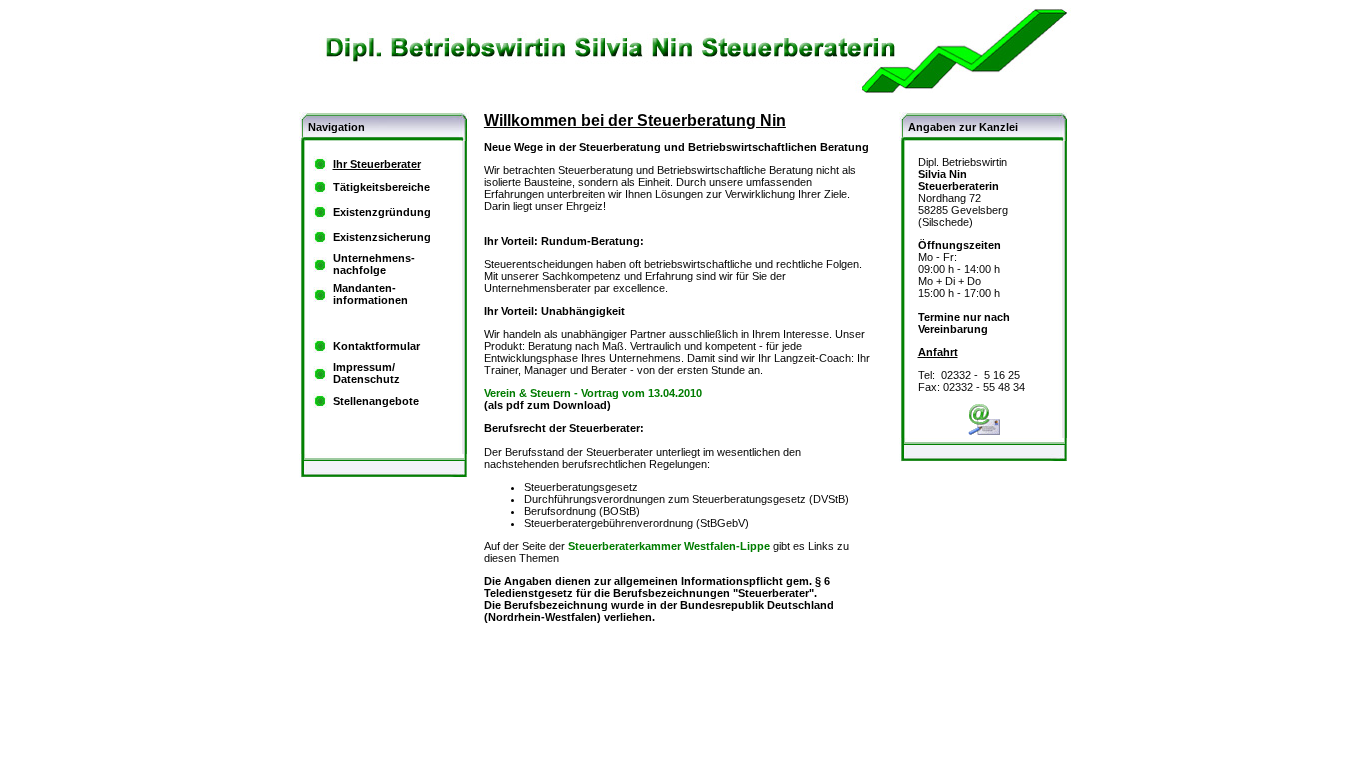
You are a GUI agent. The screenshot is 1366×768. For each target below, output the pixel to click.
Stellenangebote (376, 401)
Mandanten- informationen (370, 294)
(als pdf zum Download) (593, 399)
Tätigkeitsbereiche (381, 187)
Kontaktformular (376, 346)
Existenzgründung (382, 212)
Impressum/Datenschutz (366, 373)
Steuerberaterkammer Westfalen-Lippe (669, 546)
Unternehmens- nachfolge (374, 264)
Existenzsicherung (382, 237)
